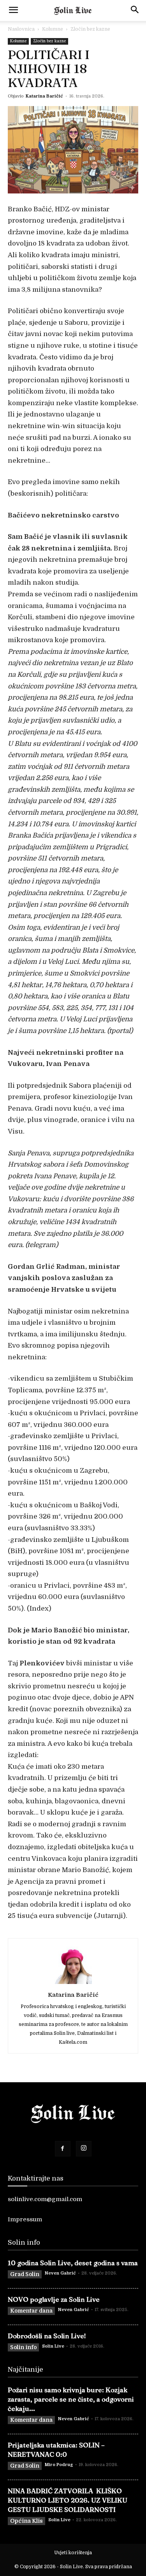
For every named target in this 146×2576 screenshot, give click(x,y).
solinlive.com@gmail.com (45, 2199)
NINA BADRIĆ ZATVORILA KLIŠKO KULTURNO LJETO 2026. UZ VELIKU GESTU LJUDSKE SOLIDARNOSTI (68, 2500)
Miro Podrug (59, 2465)
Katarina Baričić (44, 96)
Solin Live (53, 2346)
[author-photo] (73, 1984)
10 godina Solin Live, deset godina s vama (73, 2263)
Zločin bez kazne (90, 29)
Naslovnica (21, 29)
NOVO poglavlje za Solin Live (54, 2299)
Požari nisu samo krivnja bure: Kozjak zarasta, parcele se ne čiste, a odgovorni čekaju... (71, 2399)
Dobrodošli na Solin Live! (47, 2336)
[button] (13, 10)
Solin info (23, 2347)
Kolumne (53, 29)
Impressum (25, 2219)
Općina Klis (26, 2521)
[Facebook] (63, 2149)
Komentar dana (31, 2311)
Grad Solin (25, 2274)
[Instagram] (84, 2149)
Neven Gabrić (60, 2273)
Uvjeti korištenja (73, 2553)
